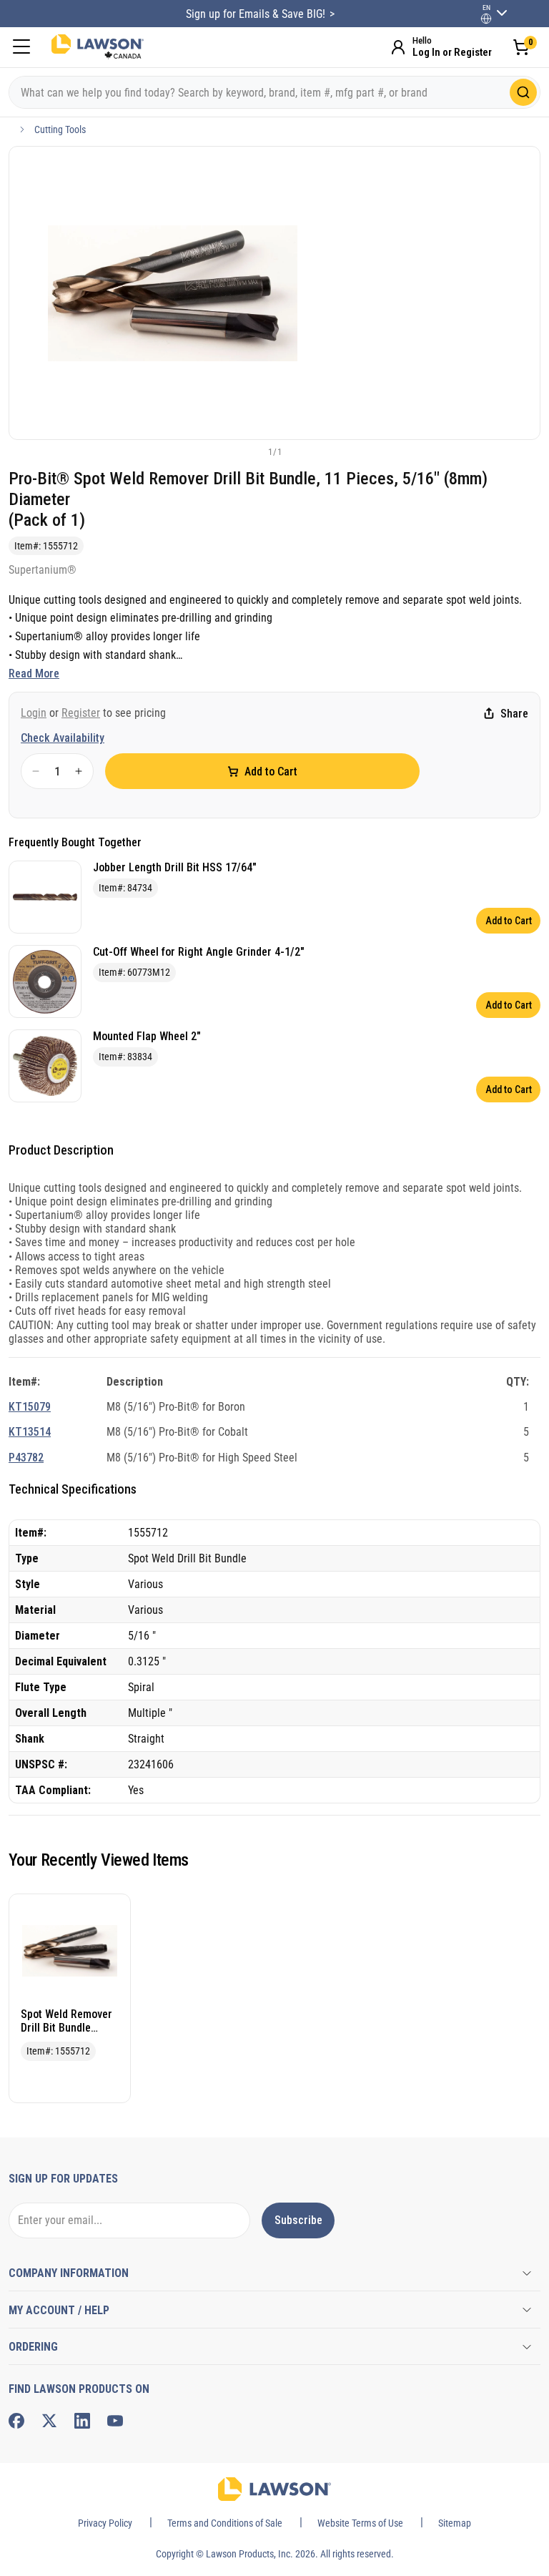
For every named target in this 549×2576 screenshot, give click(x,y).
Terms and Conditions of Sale (225, 2523)
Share (514, 714)
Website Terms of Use (360, 2523)
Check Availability (63, 738)
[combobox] (274, 92)
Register (81, 713)
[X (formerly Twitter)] (49, 2421)
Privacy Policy (105, 2523)
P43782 (26, 1458)
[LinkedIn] (82, 2421)
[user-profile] (486, 19)
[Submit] (523, 92)
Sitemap (455, 2523)
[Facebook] (16, 2421)
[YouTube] (115, 2421)
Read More (34, 674)
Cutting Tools (60, 129)
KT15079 (30, 1407)
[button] (251, 451)
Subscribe (298, 2220)
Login (34, 713)
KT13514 (30, 1432)
